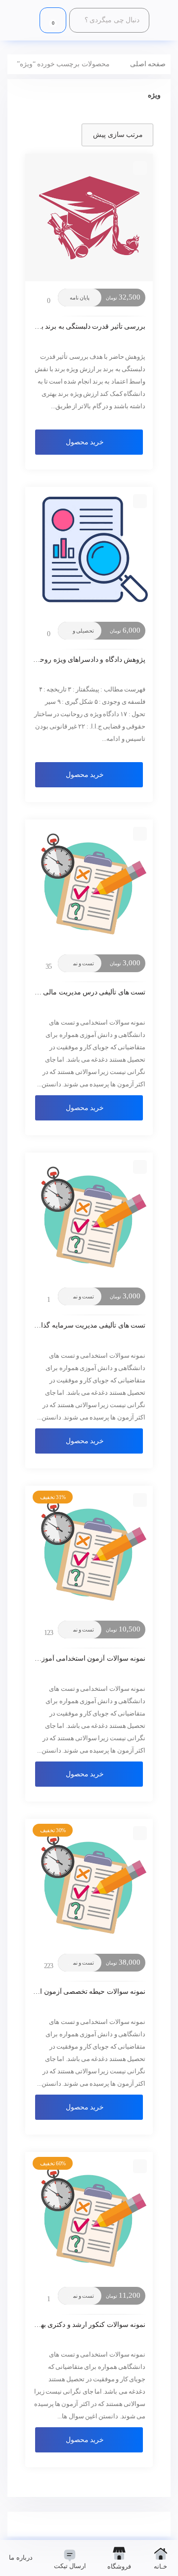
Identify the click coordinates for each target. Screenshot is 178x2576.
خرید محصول (85, 442)
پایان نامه (80, 298)
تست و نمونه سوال (73, 963)
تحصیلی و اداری (77, 631)
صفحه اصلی (148, 64)
